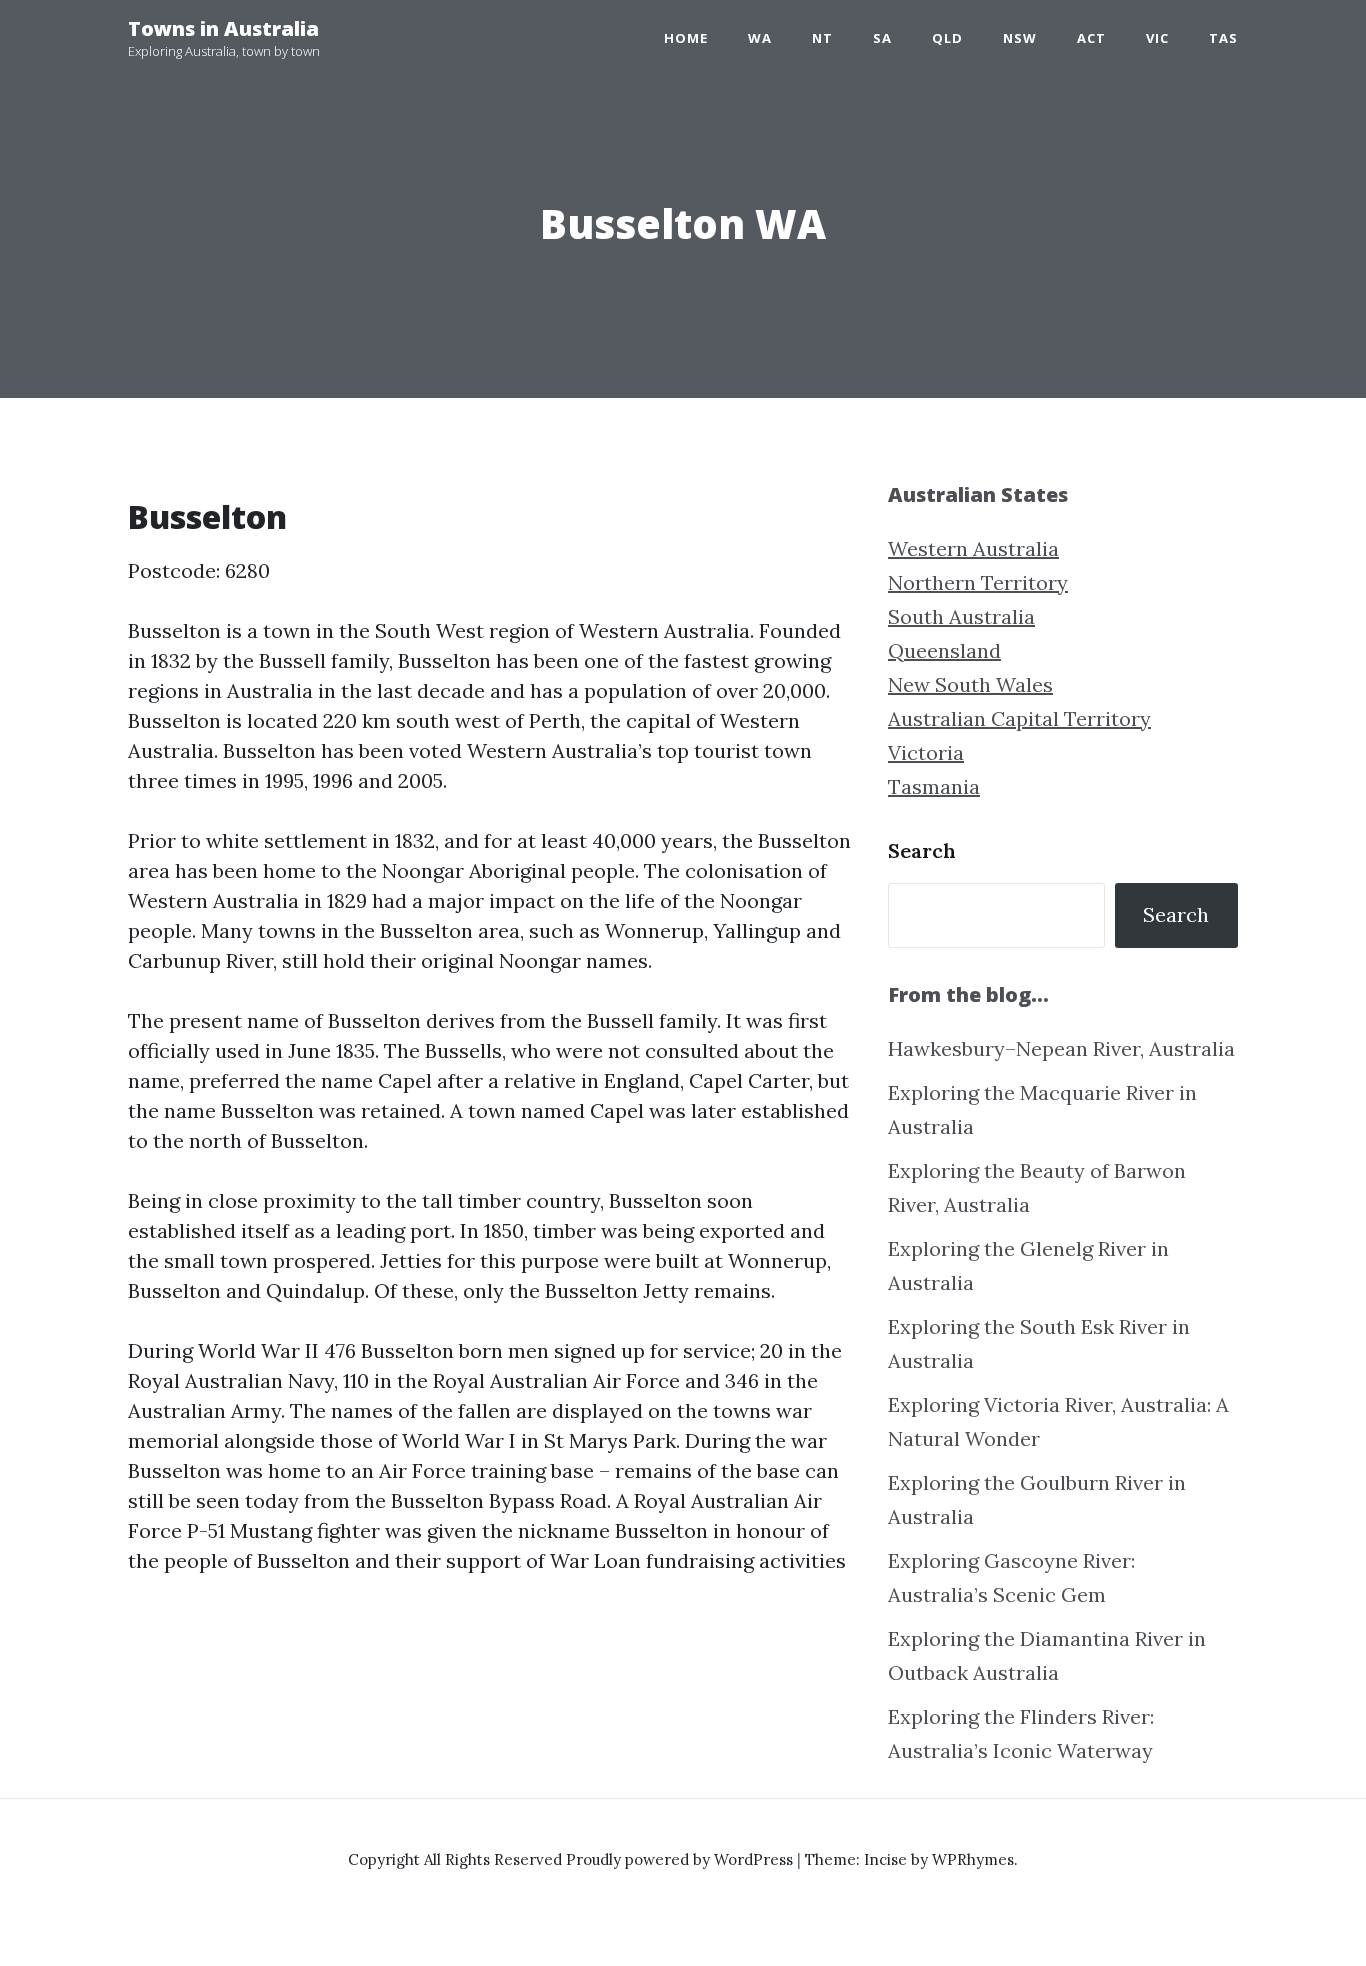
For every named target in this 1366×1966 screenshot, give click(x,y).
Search (922, 850)
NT (822, 38)
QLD (947, 38)
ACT (1091, 38)
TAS (1223, 38)
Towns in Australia (223, 28)
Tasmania (934, 786)
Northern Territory (978, 582)
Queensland (944, 650)
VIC (1157, 38)
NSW (1020, 38)
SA (882, 38)
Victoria (926, 752)
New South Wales (970, 684)
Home (686, 38)
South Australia (961, 616)
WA (760, 38)
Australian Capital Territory (1019, 718)
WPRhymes (973, 1859)
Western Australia (973, 548)
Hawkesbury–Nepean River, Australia (1061, 1048)
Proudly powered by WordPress (681, 1859)
